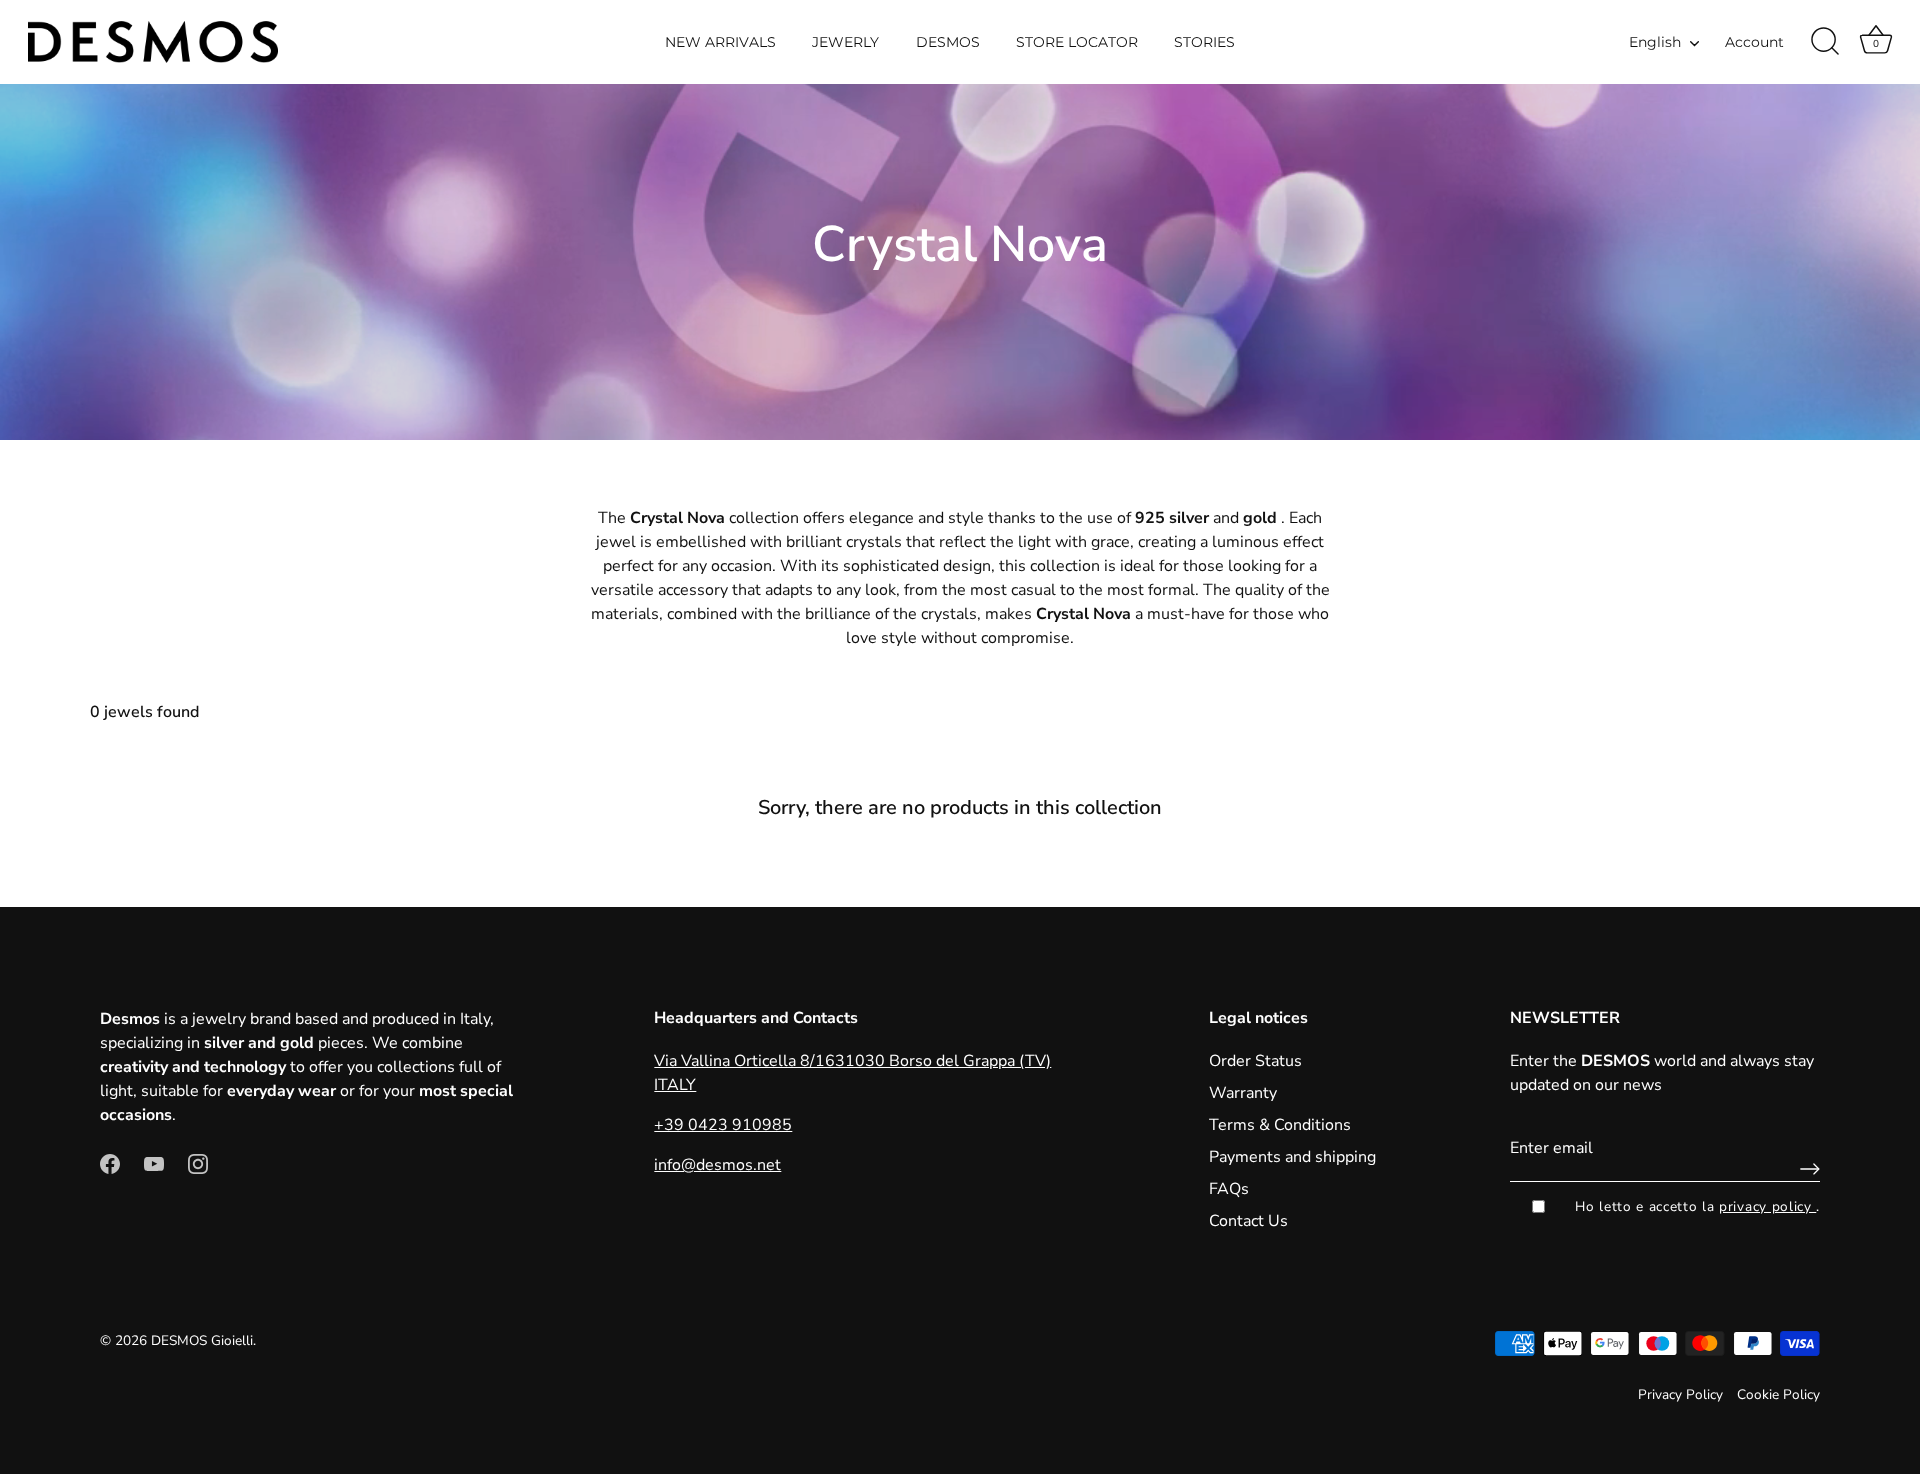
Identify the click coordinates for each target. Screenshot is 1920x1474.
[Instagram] (198, 1163)
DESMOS (948, 42)
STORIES (1204, 42)
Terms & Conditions (1280, 1125)
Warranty (1243, 1093)
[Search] (1825, 42)
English (1655, 42)
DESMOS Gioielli (202, 1340)
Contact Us (1248, 1221)
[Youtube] (154, 1163)
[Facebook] (110, 1163)
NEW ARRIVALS (720, 42)
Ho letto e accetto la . (1697, 1206)
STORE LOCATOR (1077, 42)
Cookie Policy (1778, 1394)
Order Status (1255, 1061)
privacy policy (1767, 1206)
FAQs (1229, 1189)
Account (1754, 42)
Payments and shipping (1292, 1157)
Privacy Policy (1680, 1394)
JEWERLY (845, 42)
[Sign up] (1805, 1169)
